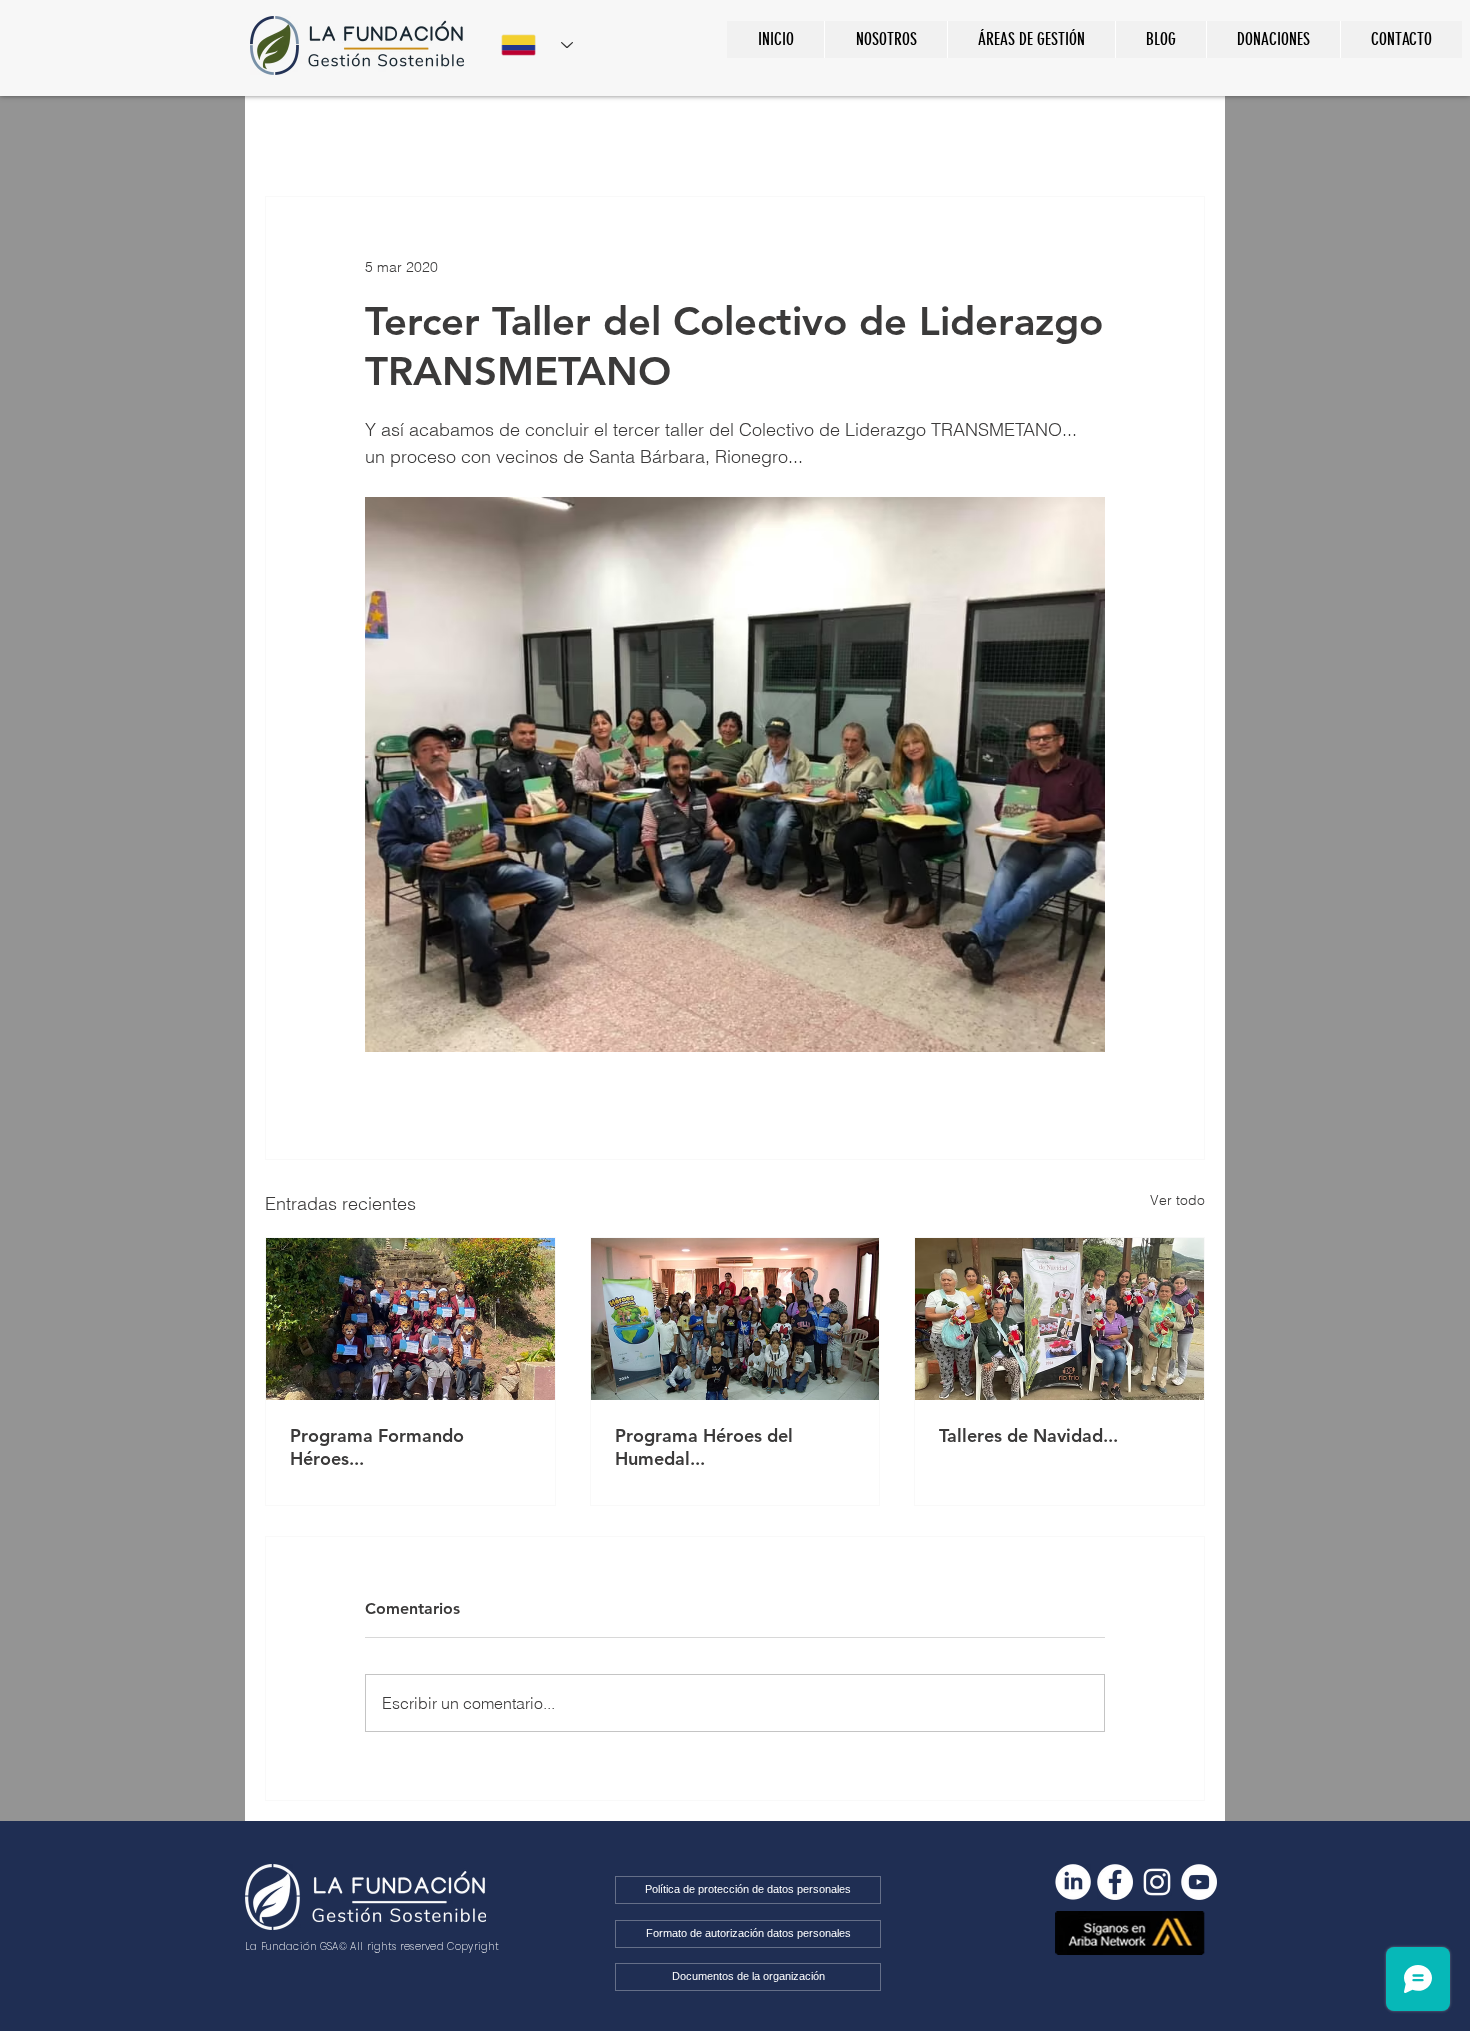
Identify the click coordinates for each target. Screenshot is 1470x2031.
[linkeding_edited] (1073, 1882)
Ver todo (1177, 1200)
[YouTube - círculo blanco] (1199, 1882)
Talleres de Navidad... (1028, 1435)
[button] (1031, 39)
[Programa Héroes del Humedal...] (735, 1319)
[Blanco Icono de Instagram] (1157, 1882)
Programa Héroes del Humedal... (704, 1447)
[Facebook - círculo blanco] (1115, 1882)
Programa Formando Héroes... (377, 1447)
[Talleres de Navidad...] (1059, 1319)
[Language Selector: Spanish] (537, 45)
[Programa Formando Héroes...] (410, 1319)
